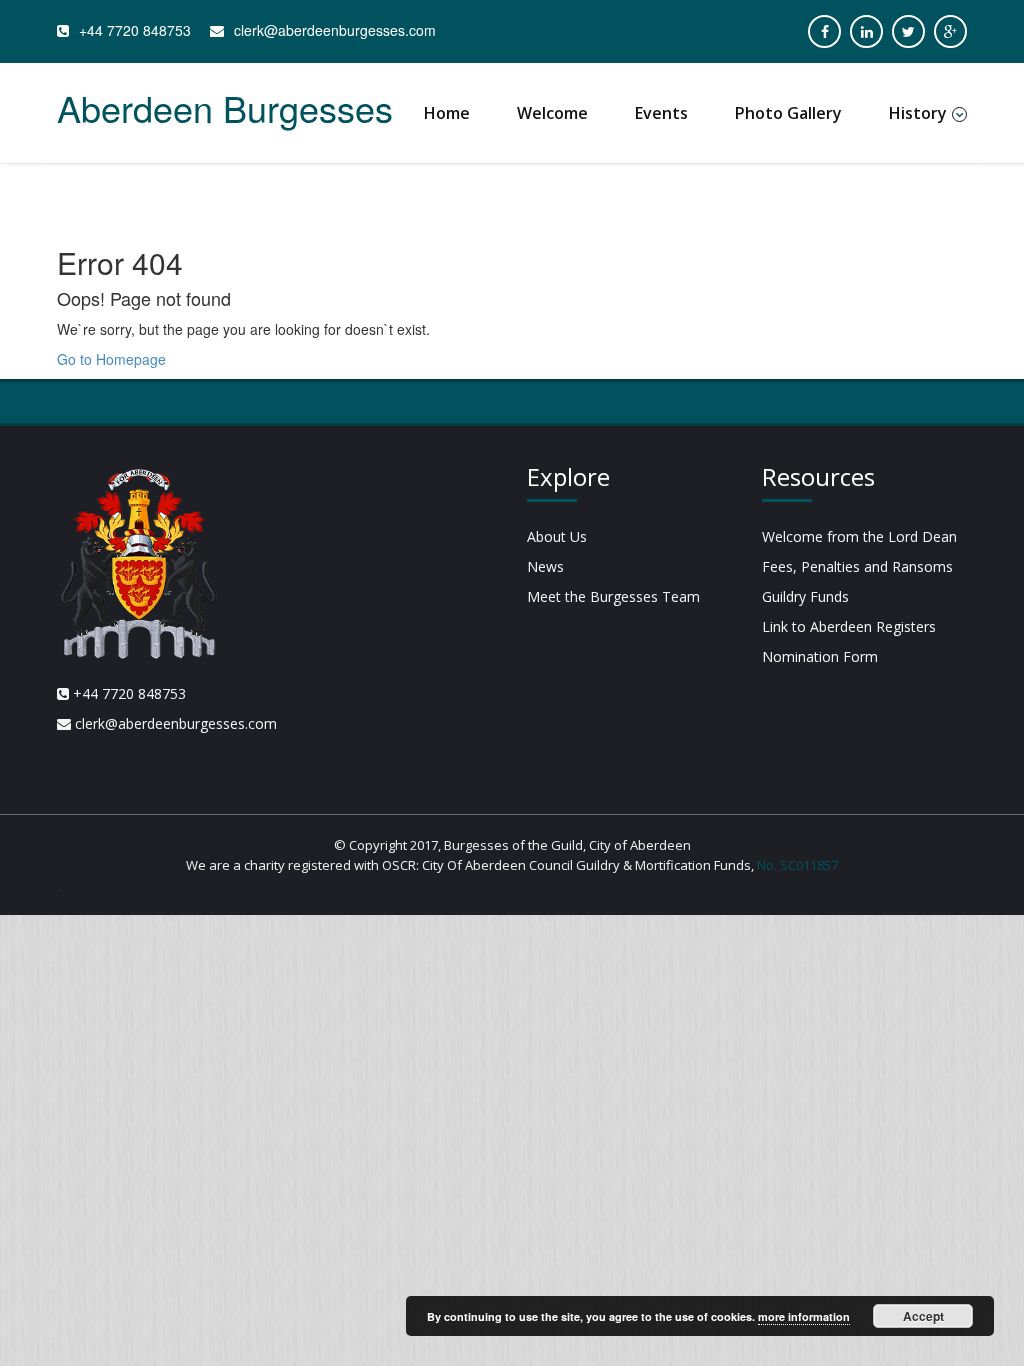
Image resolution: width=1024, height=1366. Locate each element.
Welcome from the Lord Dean (859, 536)
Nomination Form (820, 656)
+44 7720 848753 (135, 30)
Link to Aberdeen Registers (849, 626)
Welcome (552, 113)
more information (804, 1316)
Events (661, 113)
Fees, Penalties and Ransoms (857, 566)
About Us (557, 536)
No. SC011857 (797, 865)
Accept (923, 1316)
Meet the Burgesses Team (613, 596)
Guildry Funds (805, 596)
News (545, 566)
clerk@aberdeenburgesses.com (335, 30)
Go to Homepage (111, 359)
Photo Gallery (788, 113)
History (918, 113)
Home (447, 113)
